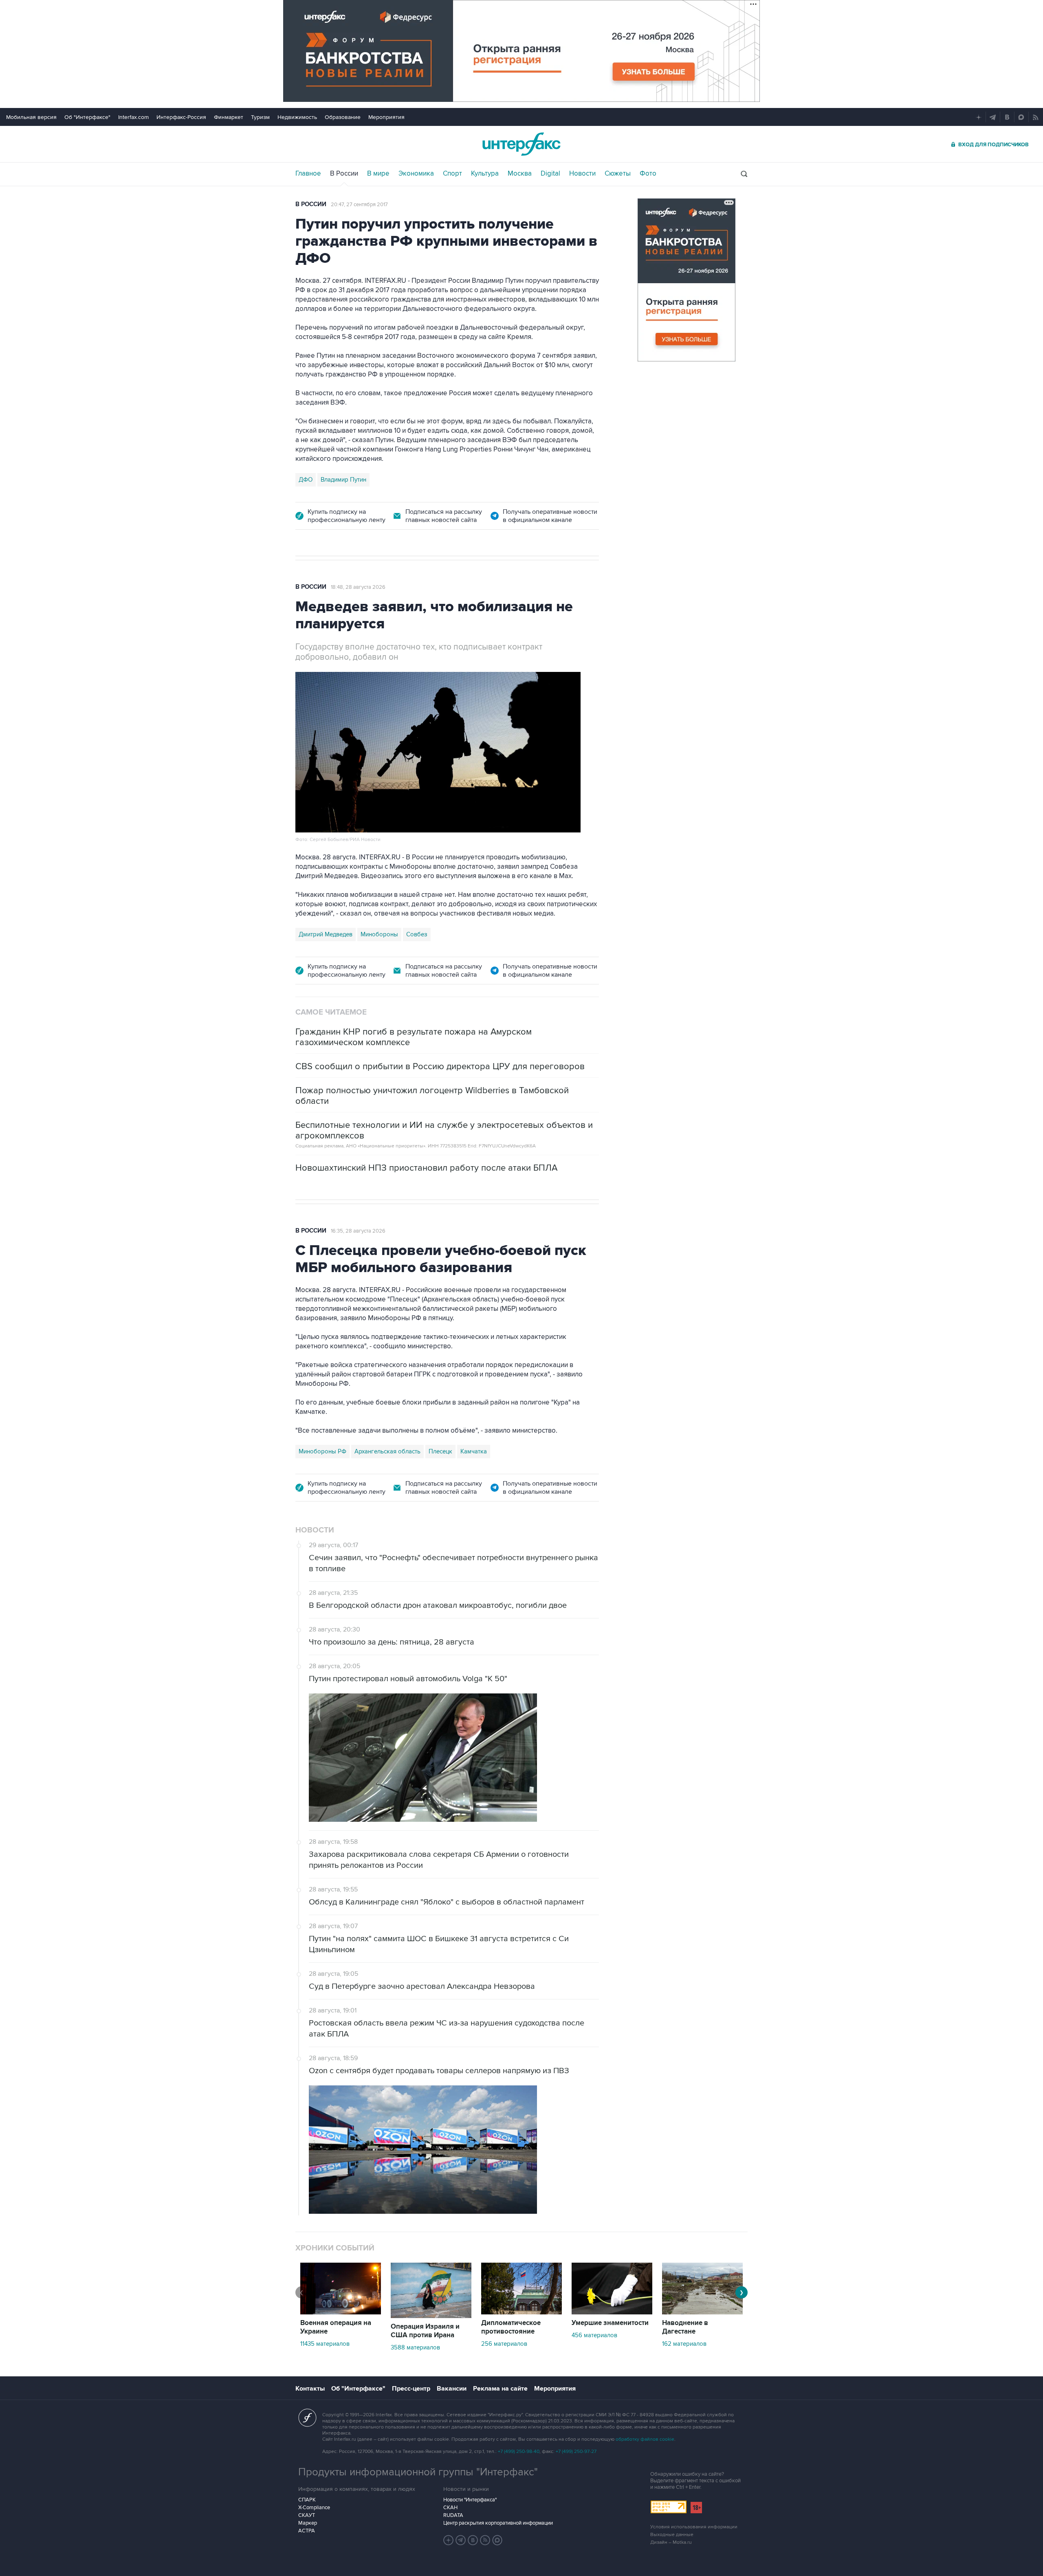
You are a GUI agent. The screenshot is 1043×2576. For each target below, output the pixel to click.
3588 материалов (415, 2347)
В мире (378, 174)
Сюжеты (618, 174)
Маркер (308, 2523)
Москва (520, 174)
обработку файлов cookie (645, 2439)
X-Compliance (314, 2508)
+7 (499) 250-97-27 (576, 2452)
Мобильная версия (31, 117)
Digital (550, 174)
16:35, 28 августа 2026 (358, 1231)
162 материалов (684, 2344)
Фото (648, 174)
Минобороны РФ (322, 1451)
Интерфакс (521, 144)
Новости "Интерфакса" (470, 2500)
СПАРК (307, 2500)
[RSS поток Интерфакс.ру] (485, 2540)
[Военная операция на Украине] (341, 2312)
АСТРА (307, 2531)
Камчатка (474, 1451)
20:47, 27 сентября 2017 (359, 205)
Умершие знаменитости (610, 2323)
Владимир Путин (343, 480)
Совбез (417, 934)
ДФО (306, 480)
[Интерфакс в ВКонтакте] (473, 2540)
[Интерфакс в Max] (497, 2540)
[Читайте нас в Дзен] (449, 2540)
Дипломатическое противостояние (511, 2327)
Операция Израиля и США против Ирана (425, 2331)
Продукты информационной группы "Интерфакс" (418, 2472)
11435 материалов (325, 2344)
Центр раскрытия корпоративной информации (498, 2523)
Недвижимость (297, 117)
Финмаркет (229, 117)
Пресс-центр (411, 2389)
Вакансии (452, 2389)
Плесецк (440, 1451)
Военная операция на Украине (336, 2327)
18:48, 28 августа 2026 (358, 587)
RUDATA (453, 2515)
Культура (485, 174)
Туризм (260, 117)
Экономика (416, 174)
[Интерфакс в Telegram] (461, 2540)
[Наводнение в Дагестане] (702, 2312)
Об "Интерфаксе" (87, 117)
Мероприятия (386, 117)
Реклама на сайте (500, 2389)
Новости (582, 174)
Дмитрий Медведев (326, 934)
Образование (343, 117)
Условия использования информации (694, 2527)
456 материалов (594, 2335)
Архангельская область (387, 1451)
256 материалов (504, 2344)
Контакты (310, 2389)
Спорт (452, 174)
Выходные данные (672, 2535)
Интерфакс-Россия (181, 117)
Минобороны (379, 934)
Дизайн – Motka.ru (671, 2542)
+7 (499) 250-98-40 (519, 2452)
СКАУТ (307, 2515)
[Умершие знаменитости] (612, 2312)
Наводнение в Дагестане (685, 2327)
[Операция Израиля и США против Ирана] (431, 2316)
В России (344, 174)
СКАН (450, 2508)
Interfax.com (133, 117)
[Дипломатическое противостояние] (521, 2312)
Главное (308, 174)
